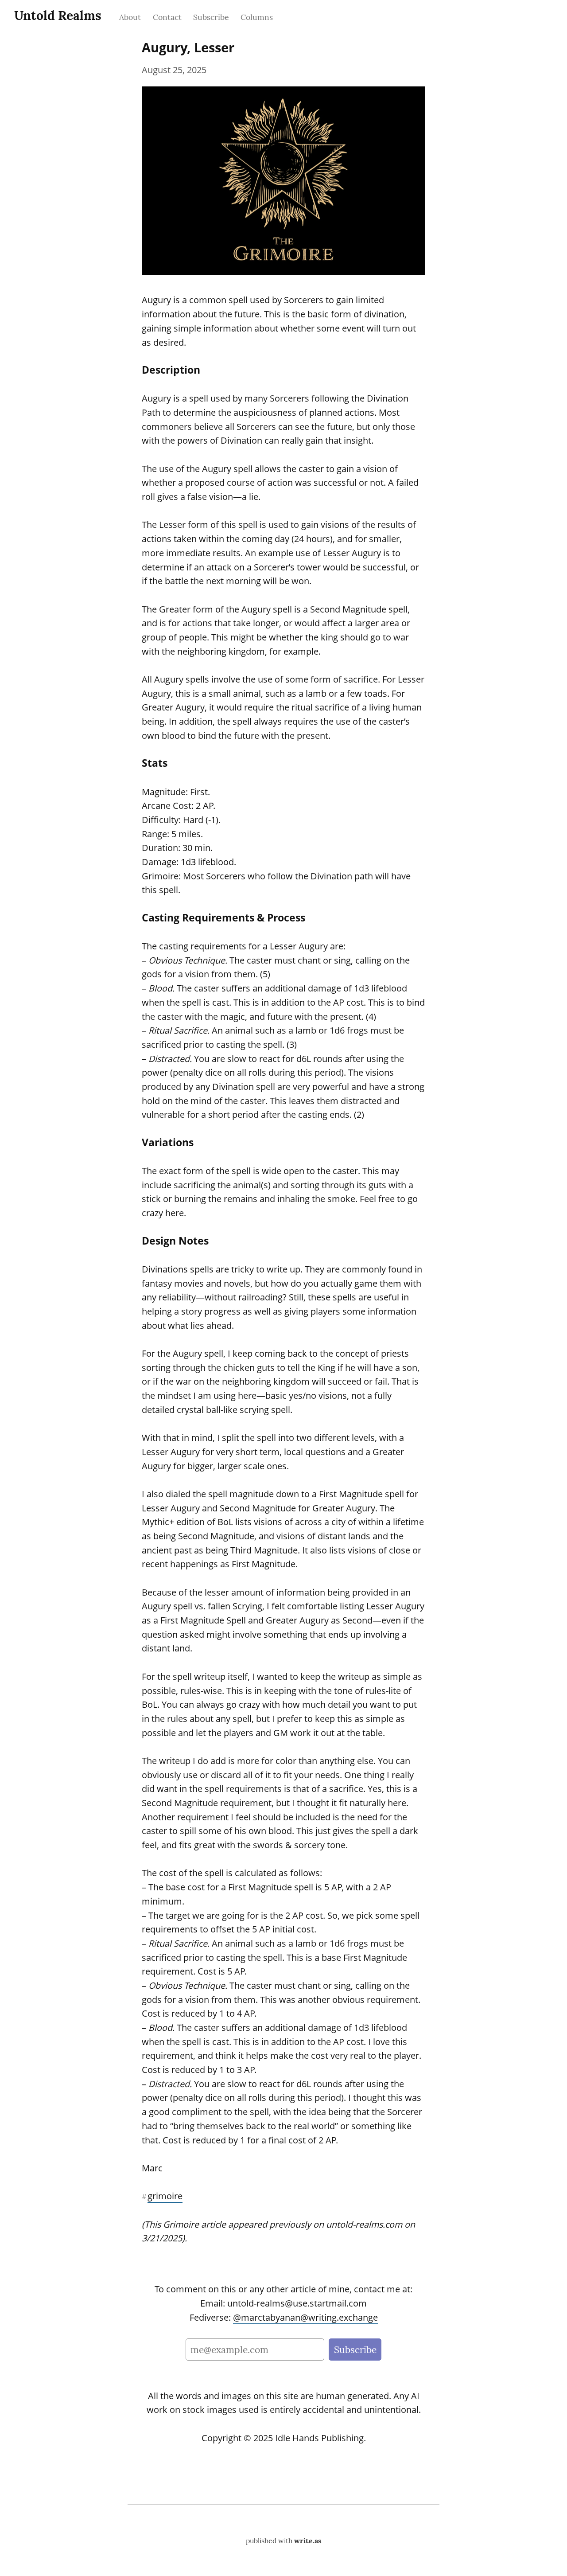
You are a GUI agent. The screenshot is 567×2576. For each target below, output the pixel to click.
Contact (167, 17)
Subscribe (211, 17)
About (130, 17)
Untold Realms (58, 16)
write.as (308, 2541)
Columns (257, 17)
